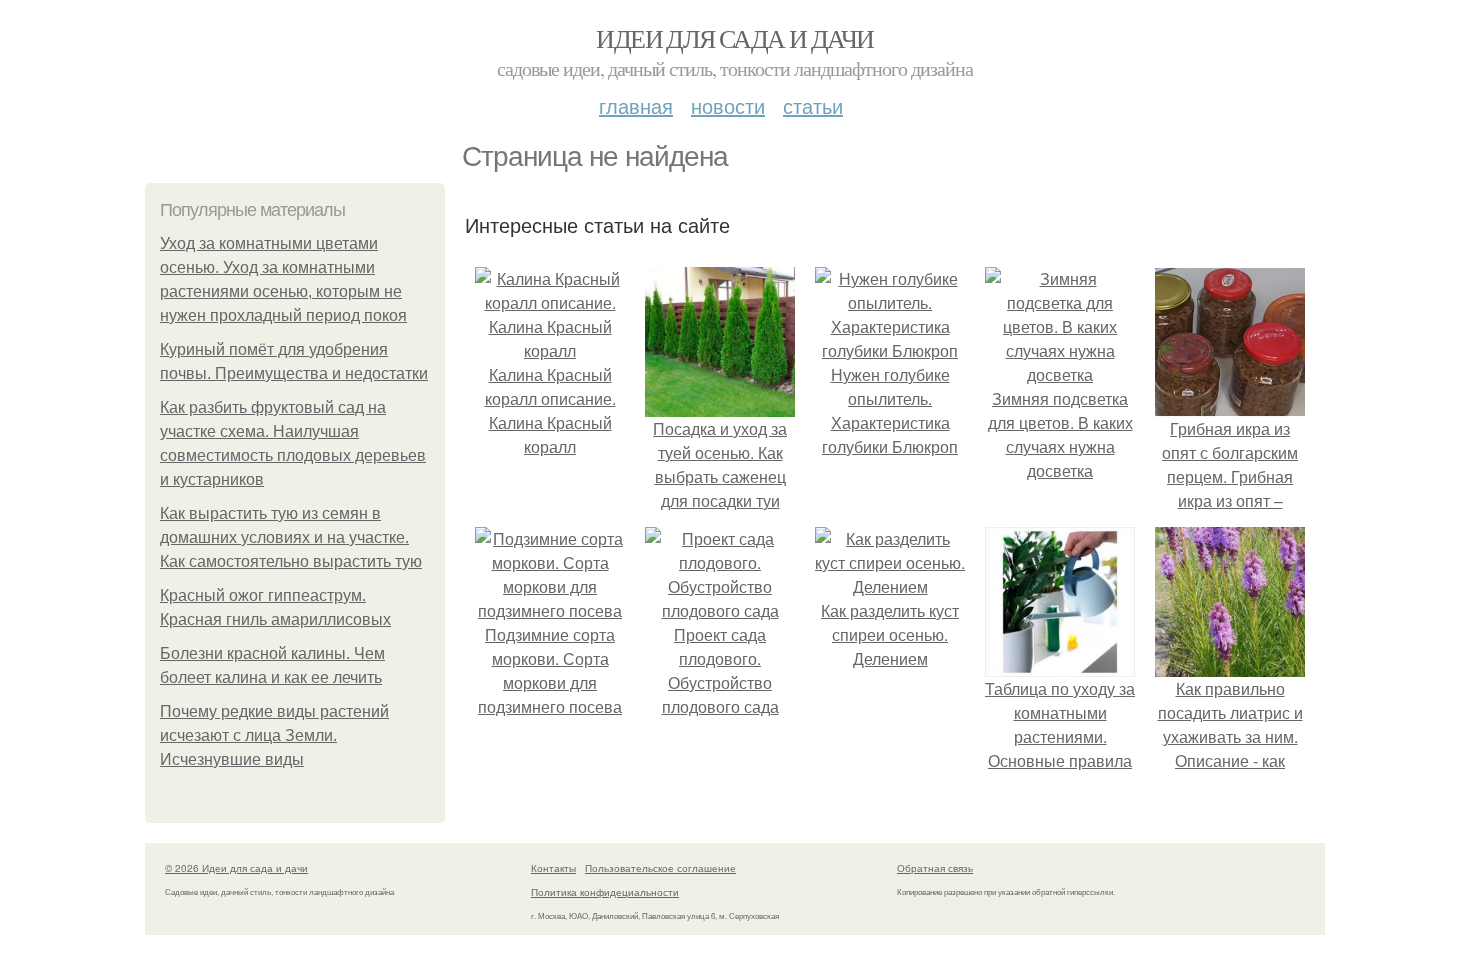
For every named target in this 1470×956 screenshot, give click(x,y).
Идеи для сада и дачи (734, 38)
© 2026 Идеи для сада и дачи (236, 868)
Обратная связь (935, 868)
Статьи (813, 105)
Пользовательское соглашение (660, 868)
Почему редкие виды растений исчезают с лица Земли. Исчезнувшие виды (274, 735)
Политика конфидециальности (605, 892)
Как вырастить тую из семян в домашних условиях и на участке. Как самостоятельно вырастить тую (291, 537)
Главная (636, 105)
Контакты (553, 868)
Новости (728, 105)
